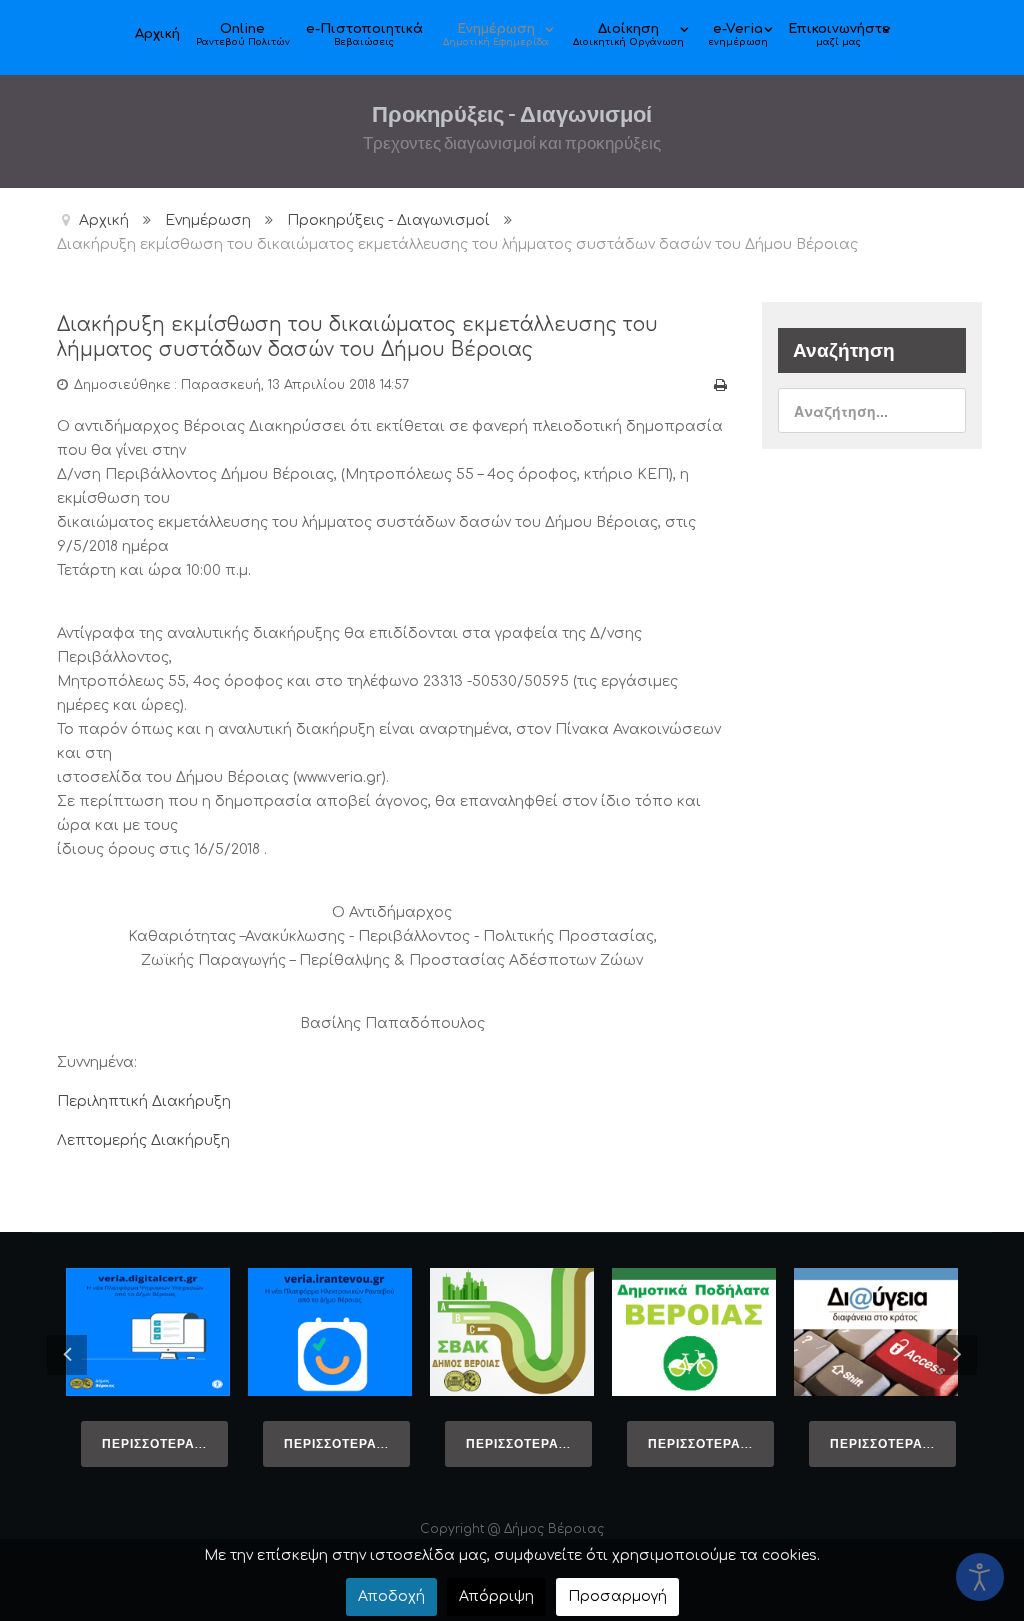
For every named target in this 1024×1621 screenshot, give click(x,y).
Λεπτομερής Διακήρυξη (143, 1140)
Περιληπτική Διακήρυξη (144, 1101)
